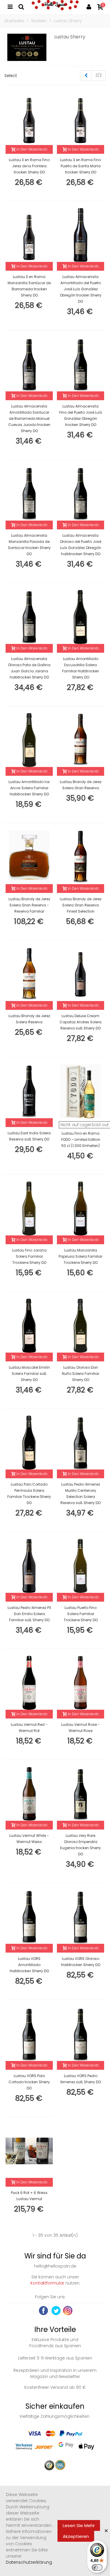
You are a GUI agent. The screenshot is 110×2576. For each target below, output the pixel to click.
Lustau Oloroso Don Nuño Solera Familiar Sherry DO (81, 1374)
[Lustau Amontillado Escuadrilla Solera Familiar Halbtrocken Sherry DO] (81, 617)
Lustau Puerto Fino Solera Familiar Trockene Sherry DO (81, 1614)
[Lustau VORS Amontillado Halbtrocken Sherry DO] (29, 1917)
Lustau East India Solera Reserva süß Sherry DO (29, 1136)
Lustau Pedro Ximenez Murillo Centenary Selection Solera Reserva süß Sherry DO (81, 1494)
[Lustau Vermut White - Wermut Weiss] (29, 1794)
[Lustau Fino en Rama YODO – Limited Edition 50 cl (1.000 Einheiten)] (81, 1091)
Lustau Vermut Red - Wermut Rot (29, 1728)
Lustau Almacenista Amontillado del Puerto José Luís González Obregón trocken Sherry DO (81, 289)
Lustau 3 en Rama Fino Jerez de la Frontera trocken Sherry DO (29, 166)
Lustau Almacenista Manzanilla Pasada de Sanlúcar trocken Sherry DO (29, 545)
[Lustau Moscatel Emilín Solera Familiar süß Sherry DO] (29, 1326)
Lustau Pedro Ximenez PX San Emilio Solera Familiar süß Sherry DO (29, 1614)
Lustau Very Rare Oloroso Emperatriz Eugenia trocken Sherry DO (81, 1845)
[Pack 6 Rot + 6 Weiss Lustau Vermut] (29, 2151)
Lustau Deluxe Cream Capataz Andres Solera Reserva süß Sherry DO (81, 1022)
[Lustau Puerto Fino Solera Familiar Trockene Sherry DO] (81, 1566)
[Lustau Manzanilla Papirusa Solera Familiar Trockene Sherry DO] (81, 1208)
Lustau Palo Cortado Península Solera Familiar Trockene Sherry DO (29, 1494)
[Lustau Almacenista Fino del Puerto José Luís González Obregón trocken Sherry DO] (81, 364)
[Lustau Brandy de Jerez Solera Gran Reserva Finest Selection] (81, 857)
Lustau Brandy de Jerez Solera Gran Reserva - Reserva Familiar (29, 905)
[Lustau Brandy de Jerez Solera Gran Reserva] (81, 740)
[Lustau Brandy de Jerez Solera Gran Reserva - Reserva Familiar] (29, 857)
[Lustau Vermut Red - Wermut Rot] (29, 1683)
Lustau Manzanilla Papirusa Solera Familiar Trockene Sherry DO (81, 1256)
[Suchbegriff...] (21, 6)
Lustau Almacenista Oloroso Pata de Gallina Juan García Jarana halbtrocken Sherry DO (29, 668)
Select (11, 76)
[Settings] (89, 6)
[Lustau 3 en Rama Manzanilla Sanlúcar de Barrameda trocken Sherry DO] (29, 235)
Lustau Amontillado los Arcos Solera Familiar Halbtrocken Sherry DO (29, 788)
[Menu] (10, 6)
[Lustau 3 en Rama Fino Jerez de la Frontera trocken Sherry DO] (29, 118)
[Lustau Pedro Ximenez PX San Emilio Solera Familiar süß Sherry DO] (29, 1566)
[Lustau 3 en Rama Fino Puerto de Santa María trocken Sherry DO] (81, 118)
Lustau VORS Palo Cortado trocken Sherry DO (29, 2082)
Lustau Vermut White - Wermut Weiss (29, 1839)
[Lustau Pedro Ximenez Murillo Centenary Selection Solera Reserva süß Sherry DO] (81, 1443)
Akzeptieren (76, 2536)
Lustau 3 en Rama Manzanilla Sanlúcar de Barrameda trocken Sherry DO (29, 286)
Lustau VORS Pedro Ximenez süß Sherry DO (81, 2079)
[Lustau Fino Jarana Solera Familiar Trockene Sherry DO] (29, 1208)
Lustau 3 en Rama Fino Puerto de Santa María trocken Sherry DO (81, 166)
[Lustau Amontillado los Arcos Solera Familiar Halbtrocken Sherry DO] (29, 740)
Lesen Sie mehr (79, 2525)
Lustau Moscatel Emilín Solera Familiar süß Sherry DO (29, 1374)
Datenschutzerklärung (29, 2562)
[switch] (97, 2568)
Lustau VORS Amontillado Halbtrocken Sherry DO (29, 1965)
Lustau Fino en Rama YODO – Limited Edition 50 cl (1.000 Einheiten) (81, 1139)
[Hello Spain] (55, 6)
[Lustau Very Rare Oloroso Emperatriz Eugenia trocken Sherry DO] (81, 1794)
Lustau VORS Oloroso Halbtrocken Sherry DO (81, 1962)
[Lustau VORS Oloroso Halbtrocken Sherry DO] (81, 1917)
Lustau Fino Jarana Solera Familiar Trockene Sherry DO (29, 1256)
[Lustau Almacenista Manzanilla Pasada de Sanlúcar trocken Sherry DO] (29, 494)
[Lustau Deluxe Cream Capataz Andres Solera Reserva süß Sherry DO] (81, 974)
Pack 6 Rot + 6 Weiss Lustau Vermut (29, 2196)
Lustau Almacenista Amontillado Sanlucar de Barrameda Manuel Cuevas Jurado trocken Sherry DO (29, 418)
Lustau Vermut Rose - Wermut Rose (81, 1728)
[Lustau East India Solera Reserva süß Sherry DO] (29, 1091)
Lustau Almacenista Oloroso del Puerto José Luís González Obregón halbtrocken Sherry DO (81, 545)
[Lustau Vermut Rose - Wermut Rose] (81, 1683)
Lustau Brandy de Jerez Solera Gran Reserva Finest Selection (81, 905)
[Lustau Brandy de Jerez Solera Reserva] (29, 974)
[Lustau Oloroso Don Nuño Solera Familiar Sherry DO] (81, 1326)
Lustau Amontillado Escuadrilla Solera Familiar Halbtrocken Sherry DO (81, 668)
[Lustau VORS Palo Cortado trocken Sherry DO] (29, 2034)
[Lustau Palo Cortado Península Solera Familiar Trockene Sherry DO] (29, 1443)
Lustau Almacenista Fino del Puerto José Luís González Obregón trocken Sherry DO (81, 415)
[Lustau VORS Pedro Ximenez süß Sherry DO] (81, 2034)
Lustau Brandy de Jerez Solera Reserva (29, 1019)
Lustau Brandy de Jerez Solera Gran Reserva (81, 785)
